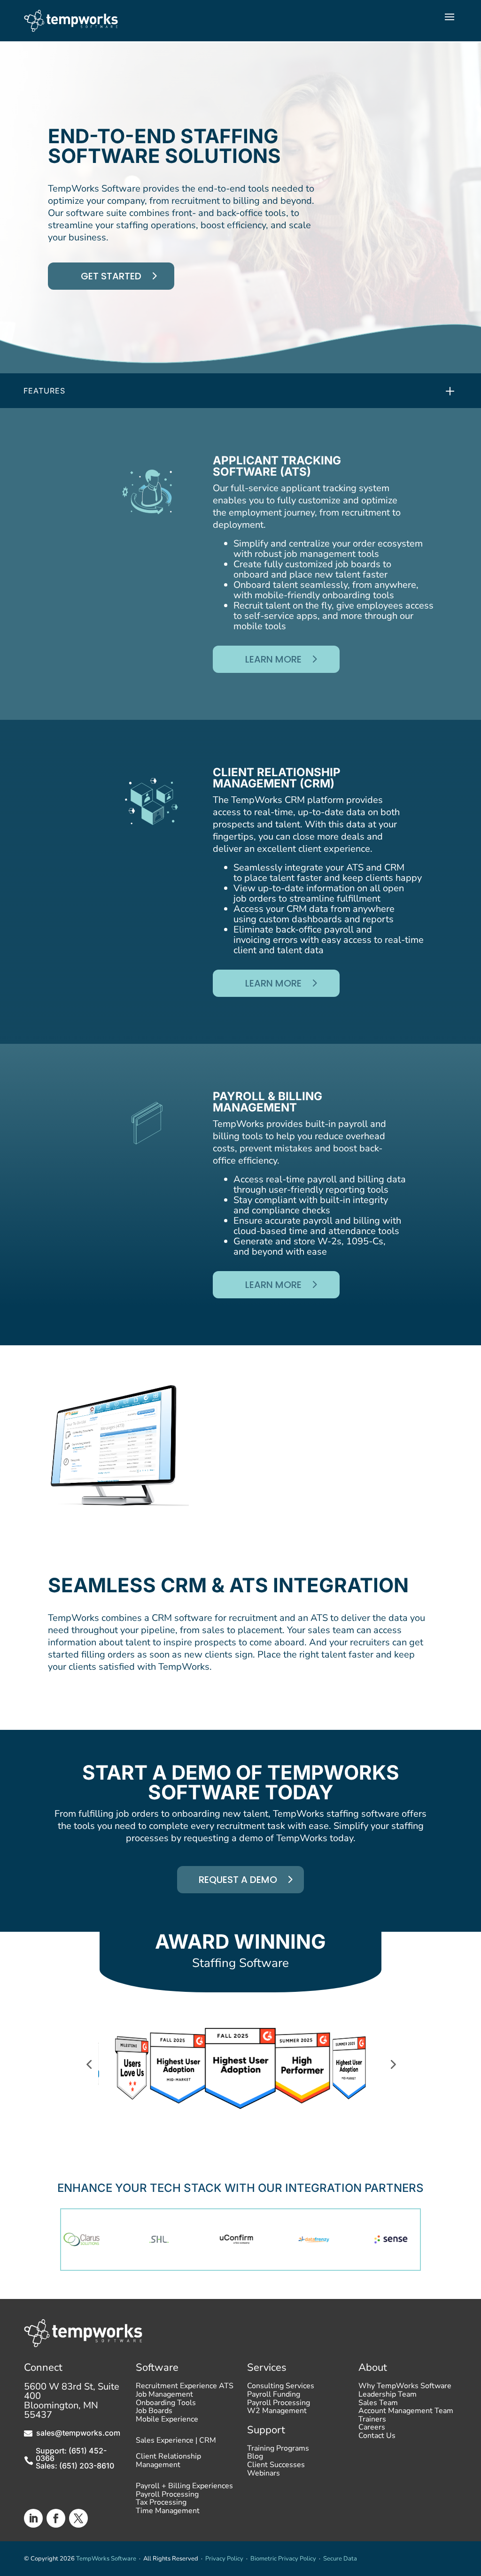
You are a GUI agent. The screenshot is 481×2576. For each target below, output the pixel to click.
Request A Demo (238, 1880)
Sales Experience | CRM (176, 2441)
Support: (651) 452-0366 (71, 2454)
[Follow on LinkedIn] (33, 2518)
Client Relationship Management (168, 2461)
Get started (111, 276)
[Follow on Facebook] (56, 2518)
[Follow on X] (78, 2518)
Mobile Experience (167, 2422)
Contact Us (377, 2438)
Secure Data (340, 2559)
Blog (255, 2459)
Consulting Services (281, 2388)
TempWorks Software (106, 2559)
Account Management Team (406, 2413)
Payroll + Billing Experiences (184, 2488)
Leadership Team (388, 2397)
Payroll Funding (274, 2397)
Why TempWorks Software (405, 2388)
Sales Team (378, 2405)
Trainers (372, 2422)
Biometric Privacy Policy (283, 2559)
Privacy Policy (224, 2559)
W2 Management (277, 2413)
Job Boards (154, 2413)
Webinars (264, 2476)
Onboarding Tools (166, 2405)
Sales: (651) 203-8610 (75, 2466)
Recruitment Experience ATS (185, 2388)
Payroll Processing (167, 2497)
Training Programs (278, 2451)
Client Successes (276, 2467)
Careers (372, 2429)
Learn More (273, 659)
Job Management (164, 2397)
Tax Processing (161, 2505)
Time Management (168, 2513)
